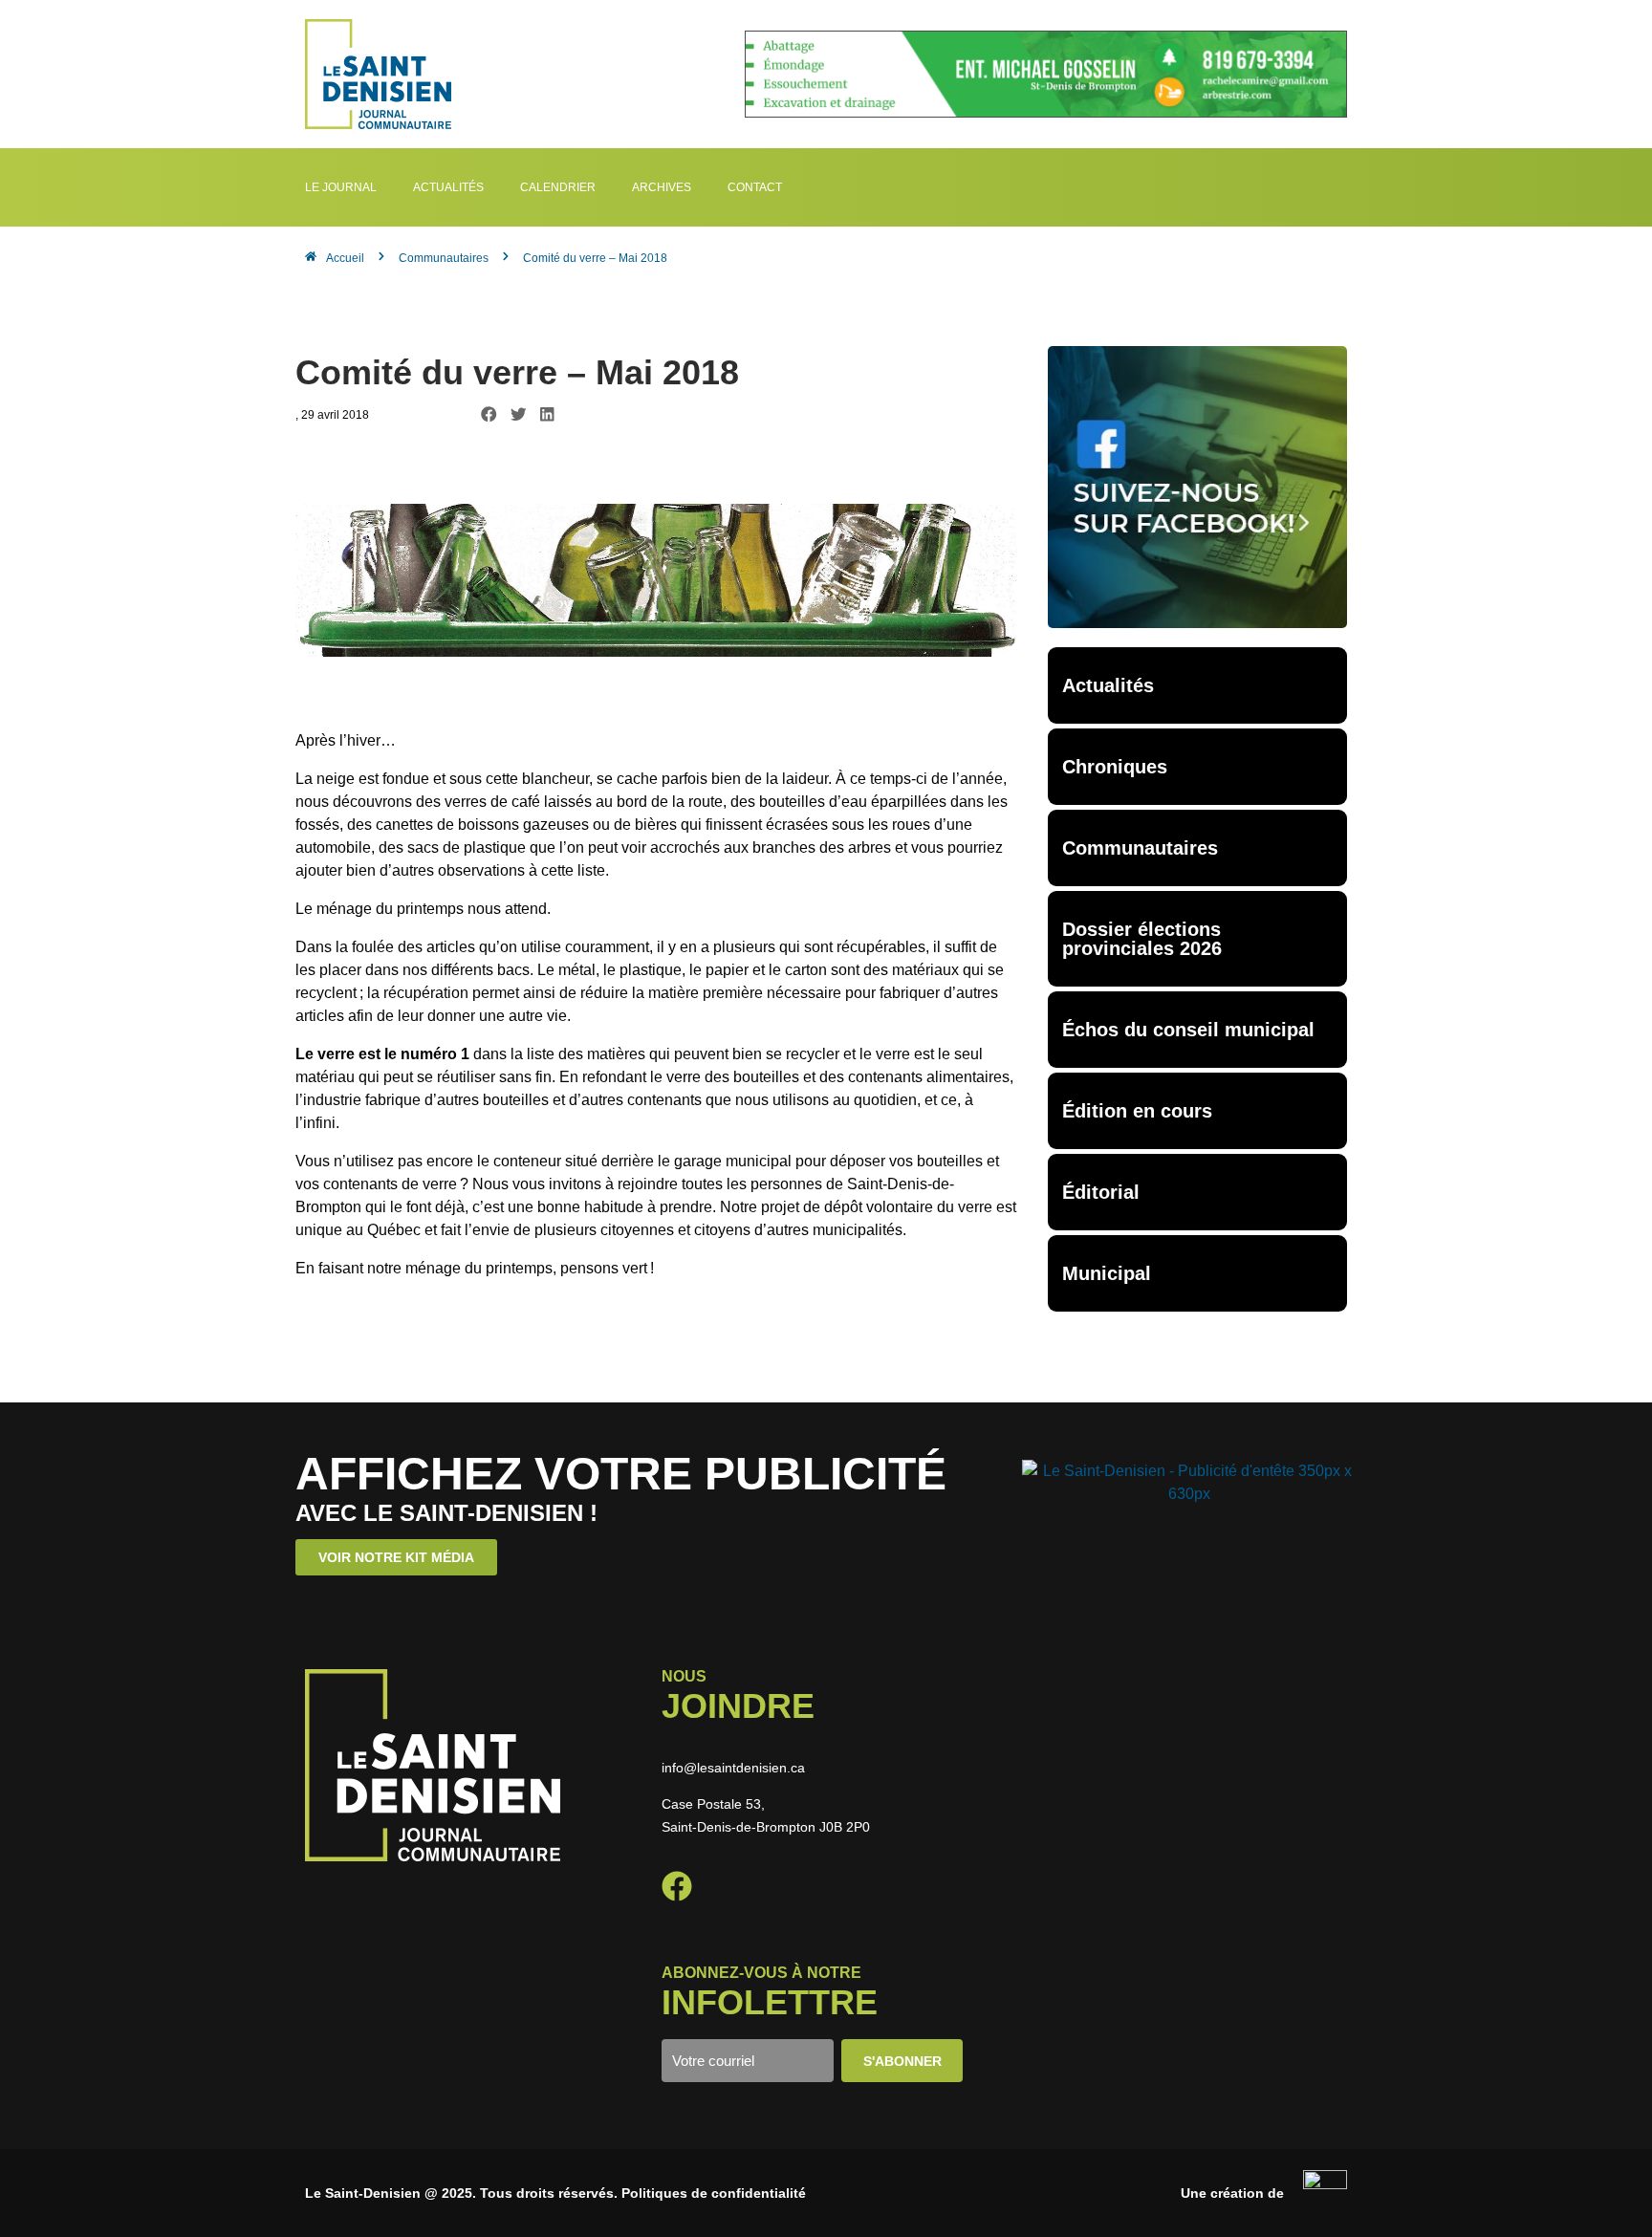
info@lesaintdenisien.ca (733, 1768)
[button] (489, 414)
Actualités (1108, 685)
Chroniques (1115, 767)
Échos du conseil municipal (1188, 1030)
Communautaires (1140, 848)
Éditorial (1101, 1192)
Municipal (1107, 1273)
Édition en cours (1137, 1111)
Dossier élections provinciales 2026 (1142, 939)
